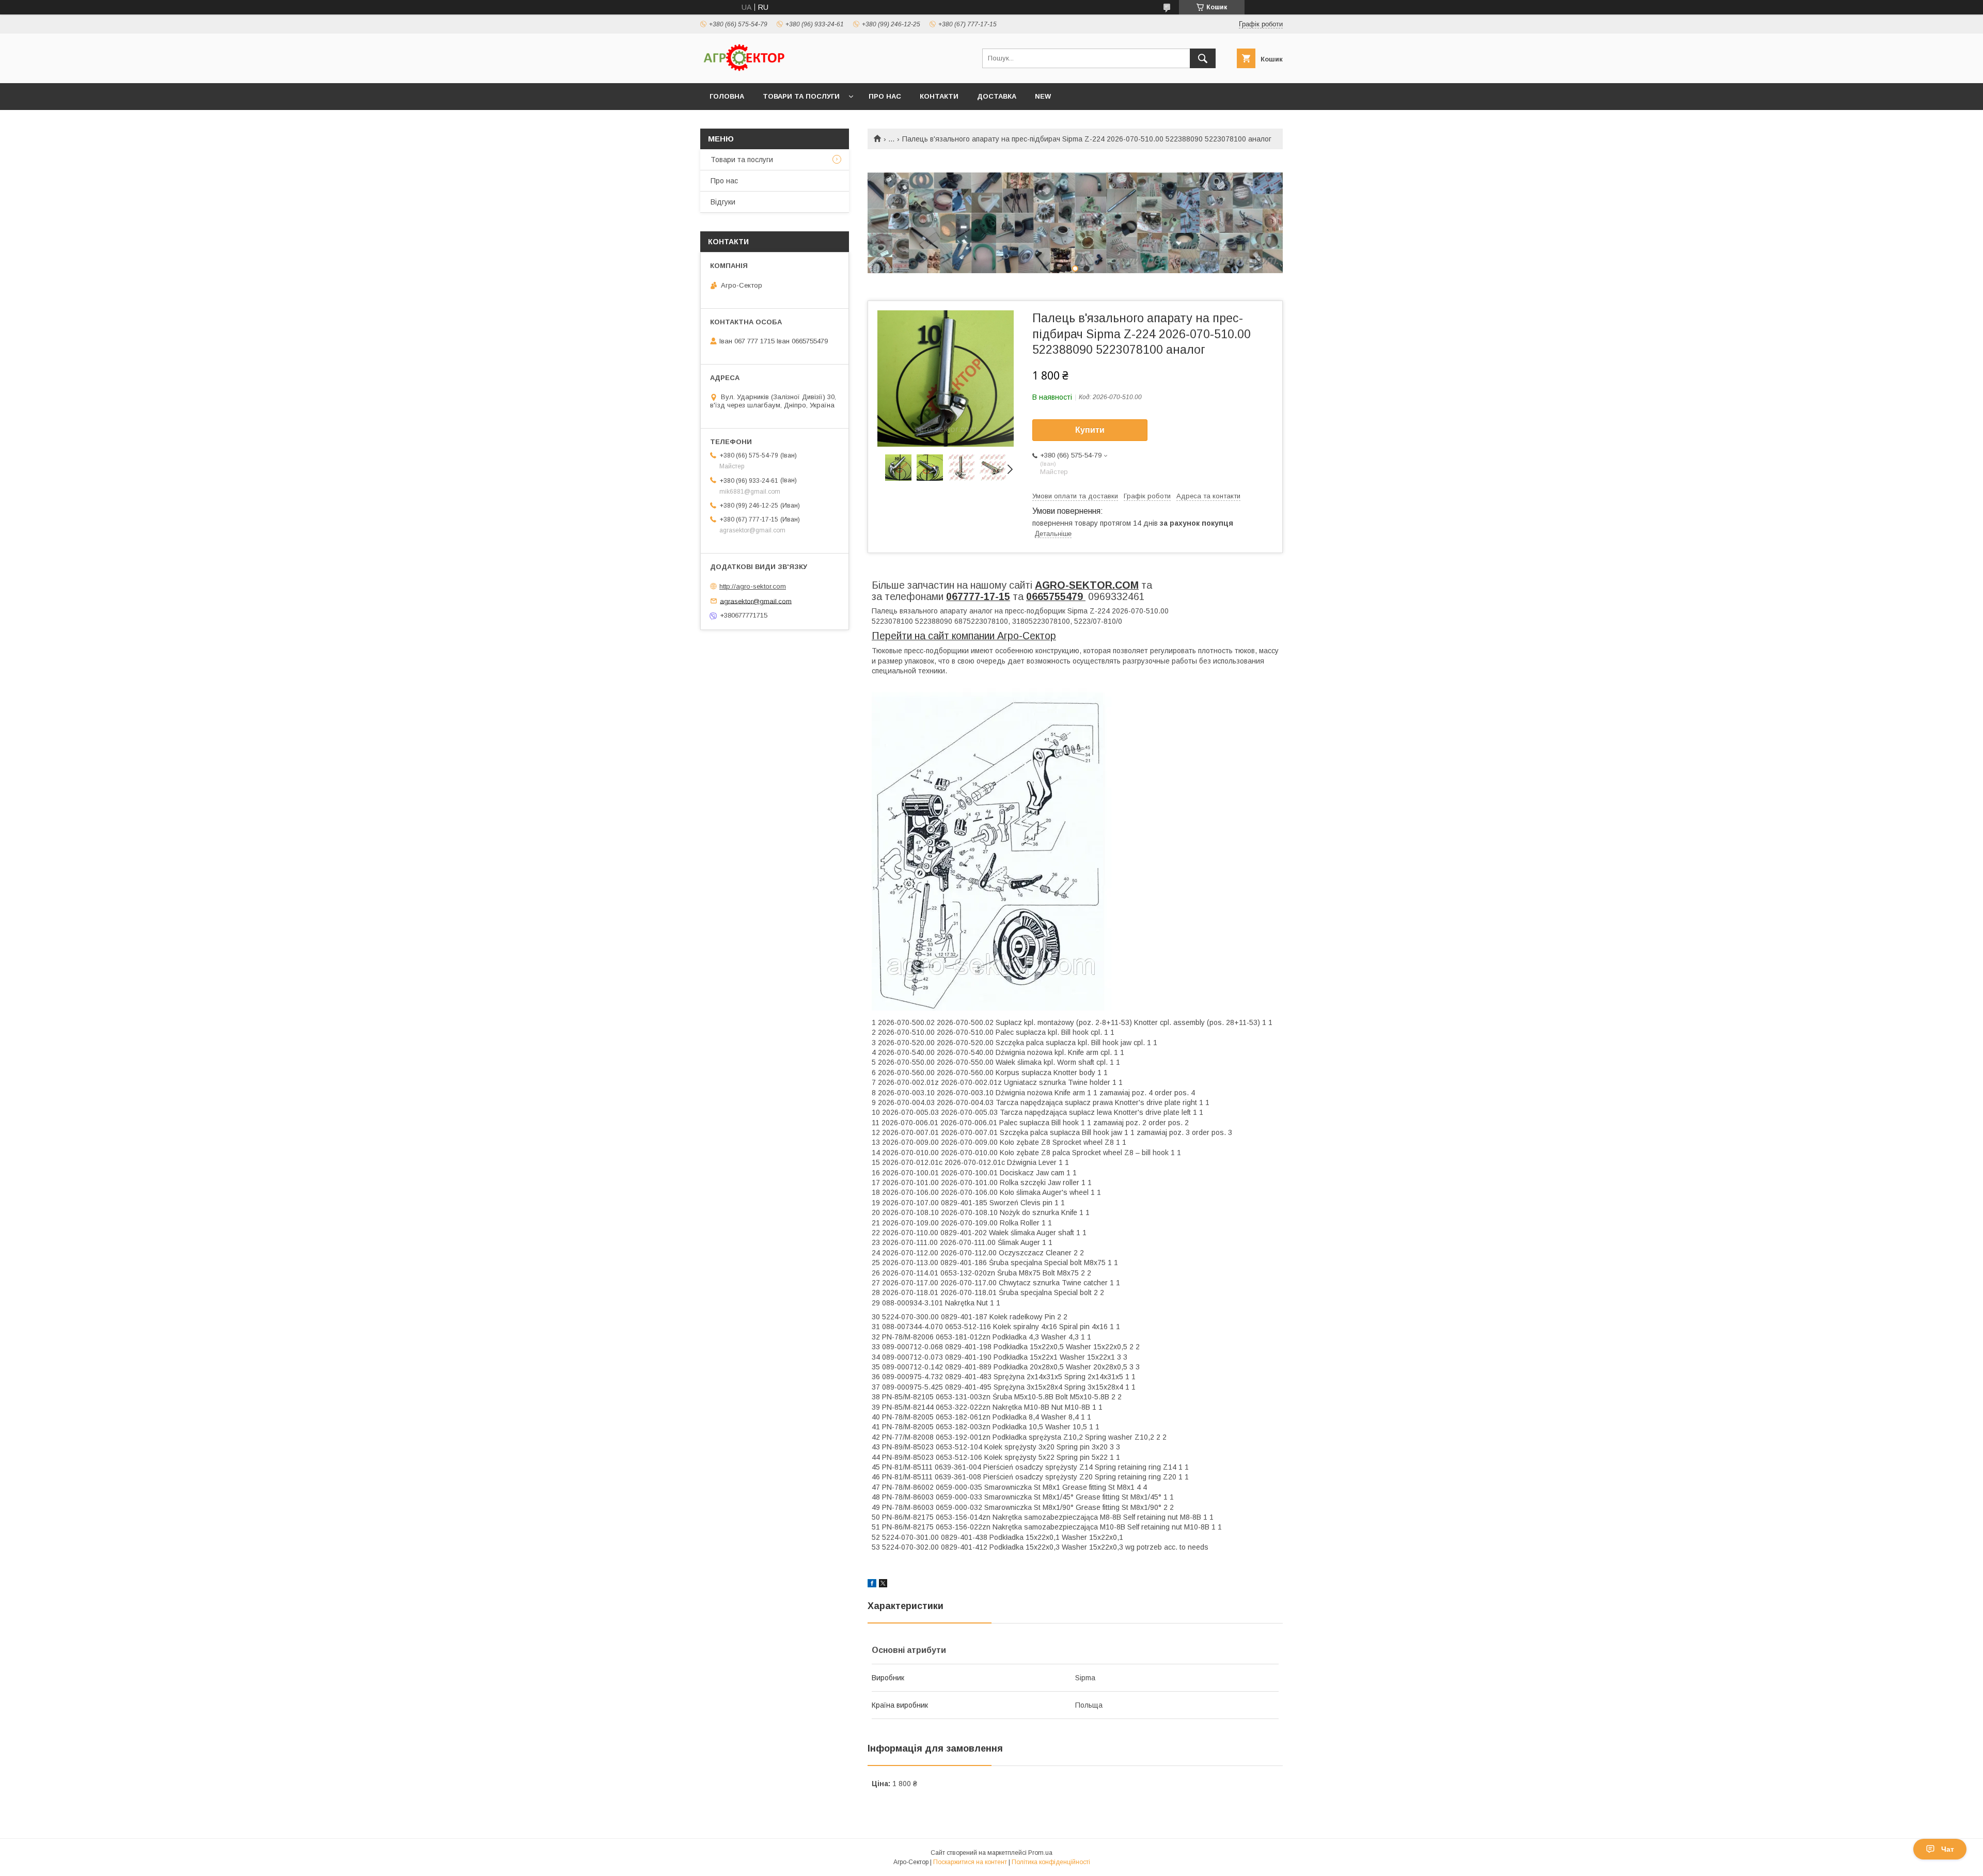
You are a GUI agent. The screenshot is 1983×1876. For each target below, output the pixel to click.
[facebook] (872, 1585)
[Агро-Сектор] (744, 70)
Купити (1090, 430)
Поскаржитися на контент (970, 1862)
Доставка (997, 96)
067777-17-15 (978, 596)
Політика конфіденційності (1051, 1862)
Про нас (885, 96)
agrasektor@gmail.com (756, 601)
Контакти (939, 96)
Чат (1948, 1849)
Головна (727, 96)
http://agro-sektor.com (753, 586)
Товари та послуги (801, 96)
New (1043, 96)
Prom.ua (1040, 1853)
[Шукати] (1203, 58)
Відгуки (723, 202)
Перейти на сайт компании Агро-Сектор (964, 636)
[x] (883, 1585)
